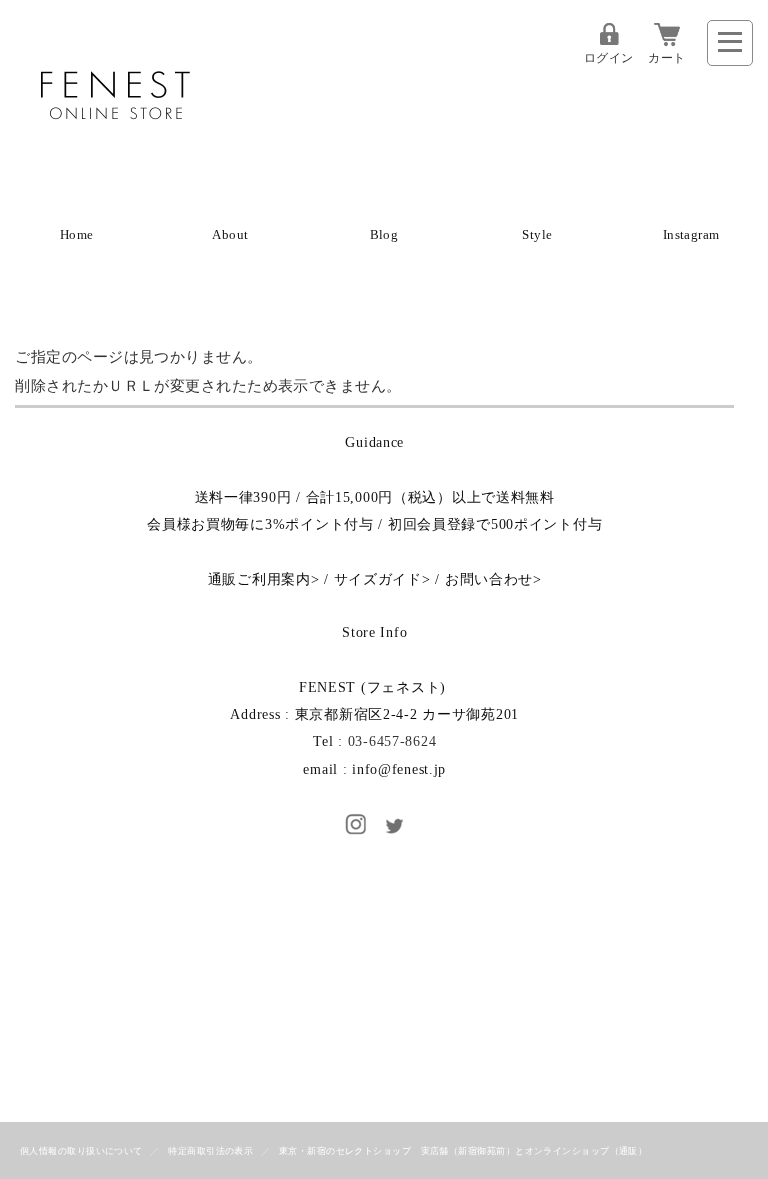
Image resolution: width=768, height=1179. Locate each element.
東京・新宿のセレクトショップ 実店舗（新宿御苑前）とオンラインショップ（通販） (463, 1151)
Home (77, 235)
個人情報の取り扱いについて (81, 1151)
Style (537, 235)
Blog (384, 235)
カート (666, 58)
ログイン (609, 58)
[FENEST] (115, 165)
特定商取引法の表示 (210, 1151)
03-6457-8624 (392, 741)
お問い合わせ (489, 579)
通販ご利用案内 (259, 579)
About (230, 235)
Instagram (691, 235)
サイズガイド (378, 579)
